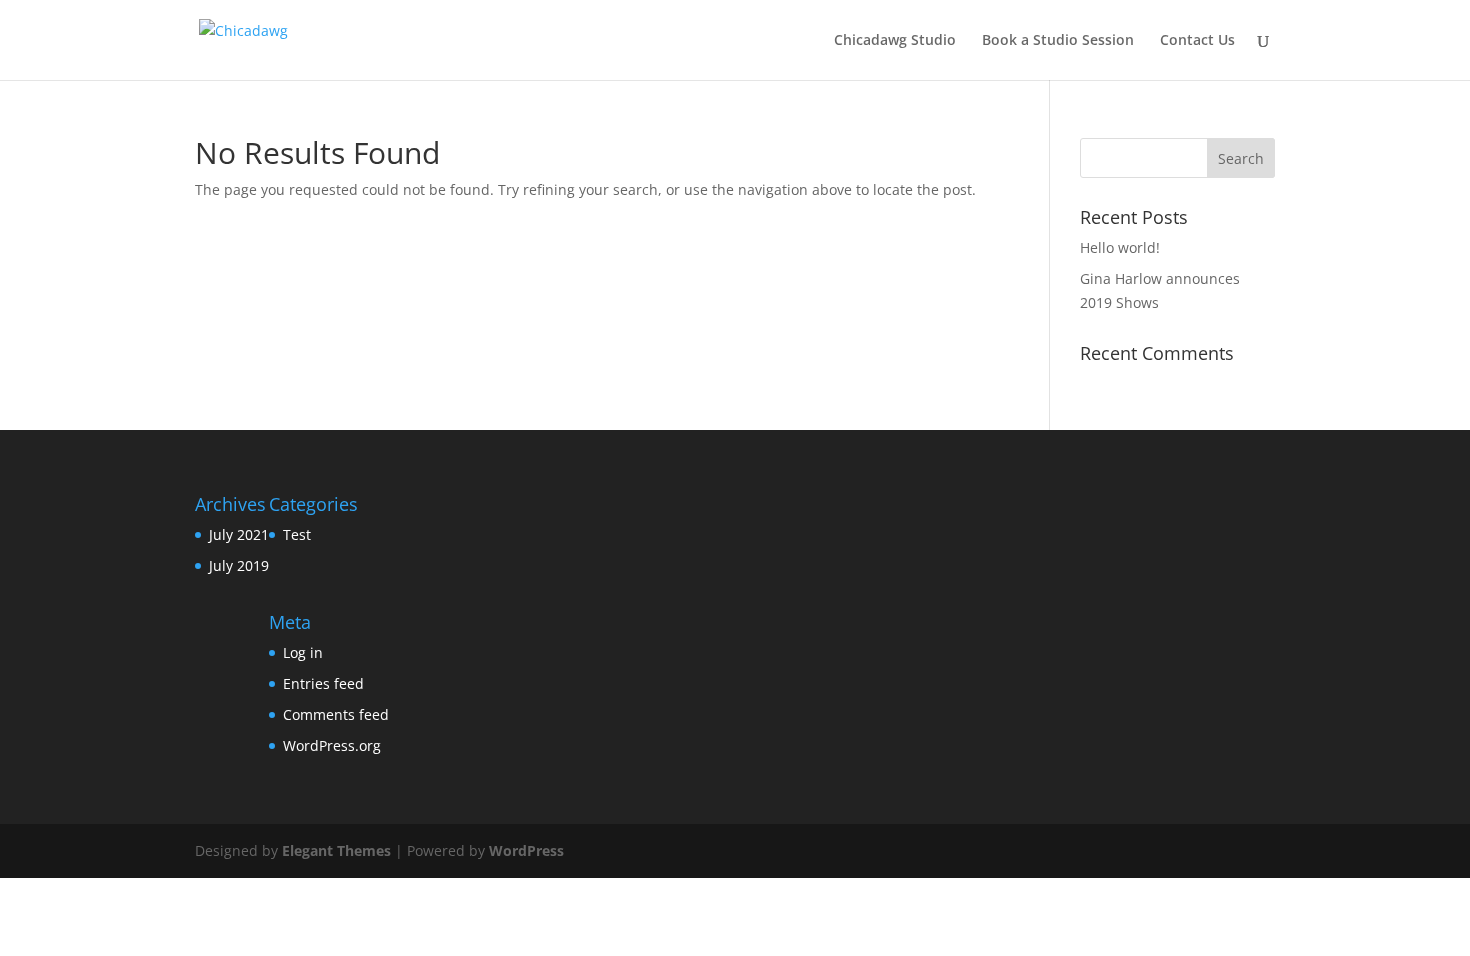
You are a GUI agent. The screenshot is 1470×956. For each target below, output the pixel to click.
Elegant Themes (336, 850)
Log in (303, 652)
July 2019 (239, 565)
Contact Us (1197, 41)
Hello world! (1120, 247)
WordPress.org (332, 745)
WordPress (526, 850)
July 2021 (239, 534)
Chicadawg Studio (895, 41)
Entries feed (323, 683)
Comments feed (336, 714)
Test (297, 534)
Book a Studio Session (1058, 41)
